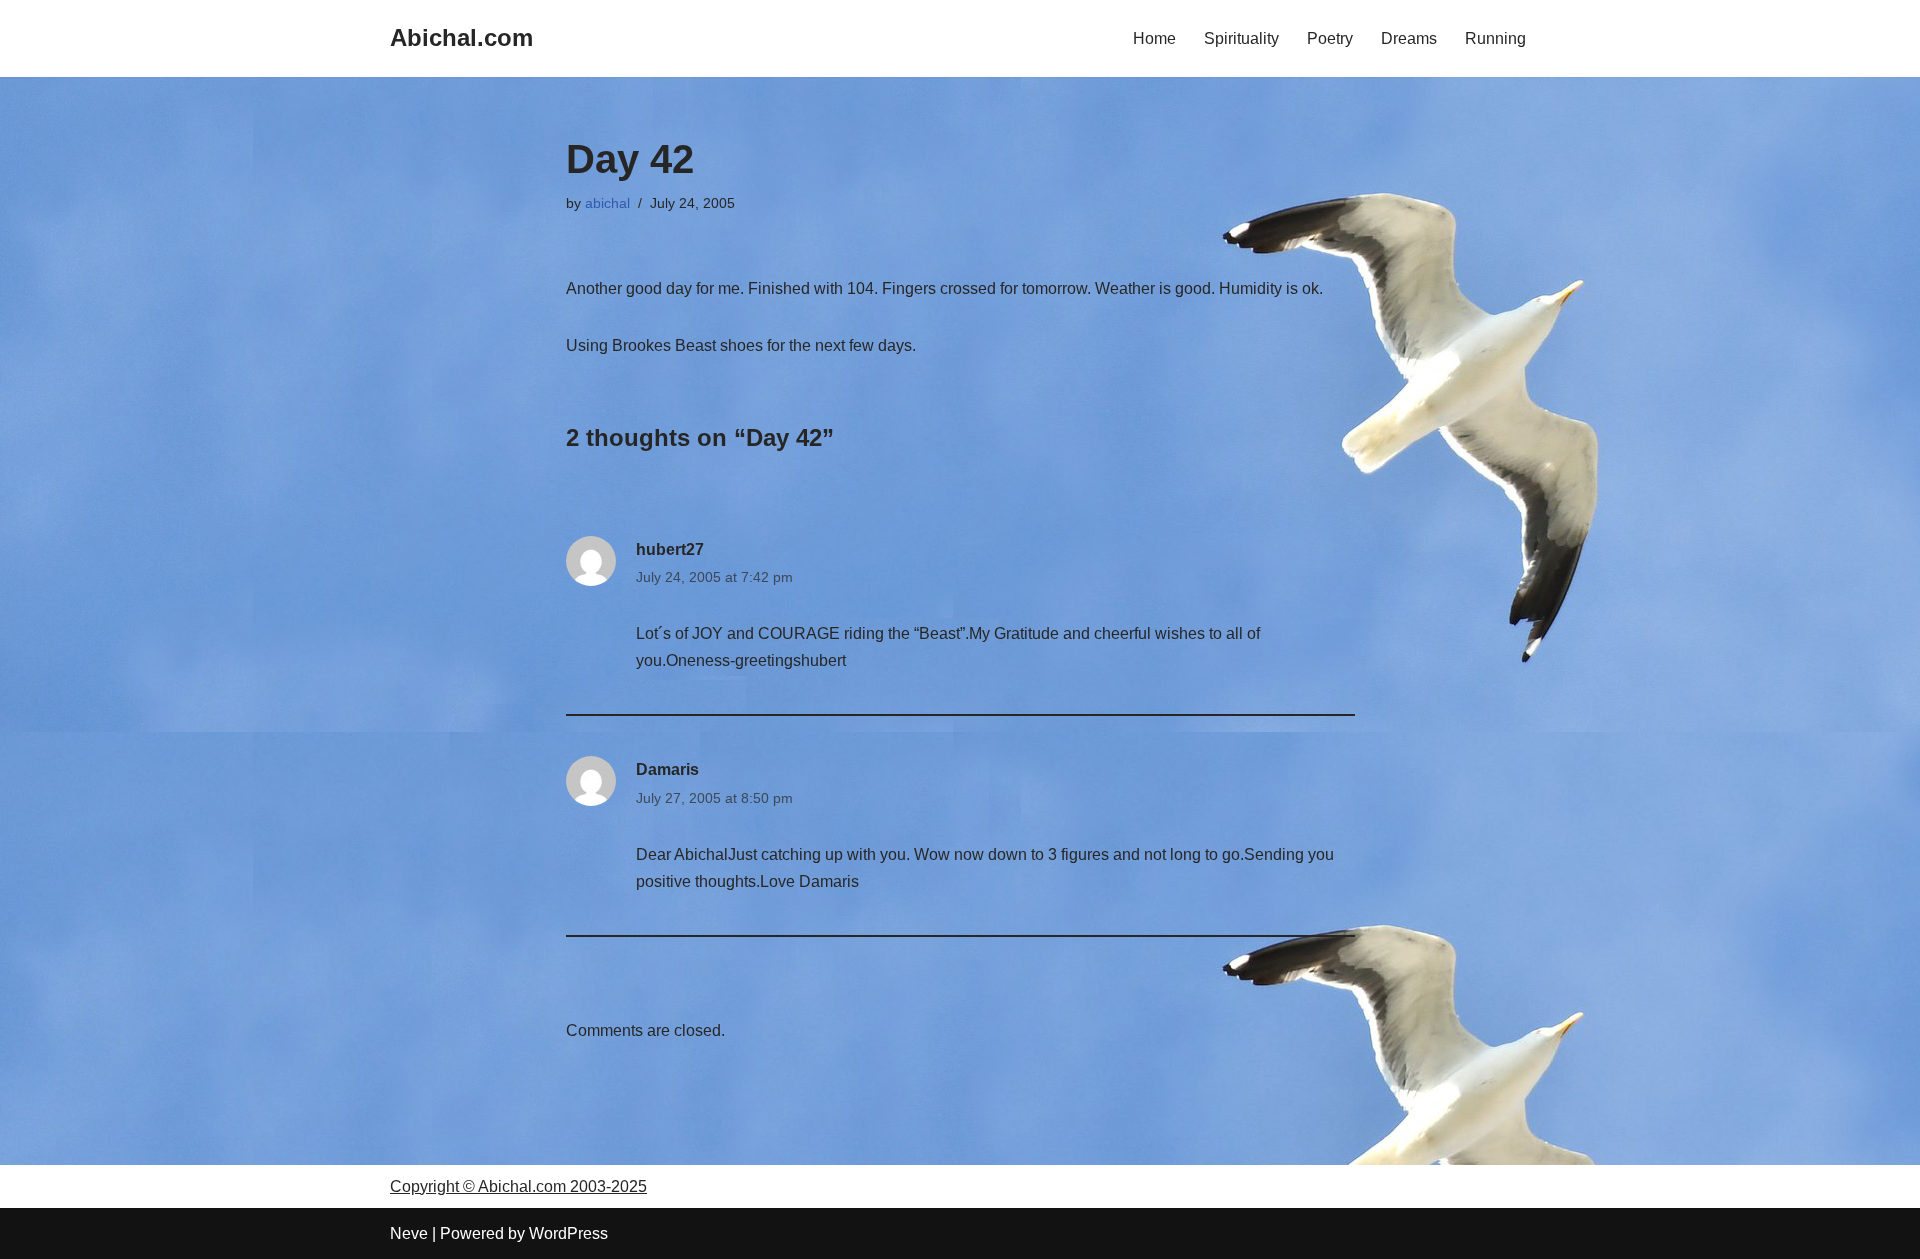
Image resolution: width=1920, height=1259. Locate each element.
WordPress (568, 1233)
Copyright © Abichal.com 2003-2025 (518, 1186)
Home (1154, 38)
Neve (409, 1233)
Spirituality (1241, 38)
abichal (607, 203)
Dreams (1409, 38)
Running (1495, 38)
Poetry (1330, 38)
